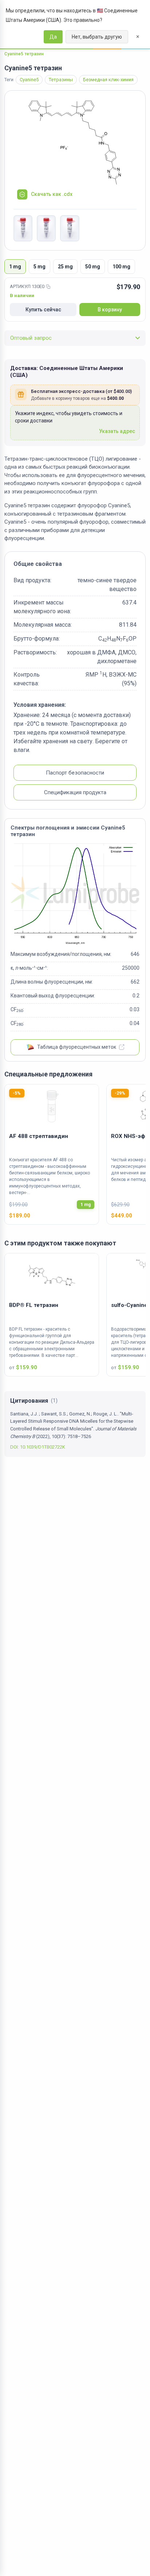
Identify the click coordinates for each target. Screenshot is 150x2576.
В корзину (110, 310)
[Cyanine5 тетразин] (75, 143)
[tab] (15, 267)
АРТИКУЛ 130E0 (27, 286)
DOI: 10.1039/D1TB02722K (38, 1447)
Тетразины (61, 80)
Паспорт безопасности (75, 773)
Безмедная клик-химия (108, 80)
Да (53, 37)
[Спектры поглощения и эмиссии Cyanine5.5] (75, 894)
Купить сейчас (43, 310)
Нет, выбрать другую (97, 37)
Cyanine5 (29, 80)
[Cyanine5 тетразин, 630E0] (23, 228)
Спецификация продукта (75, 792)
